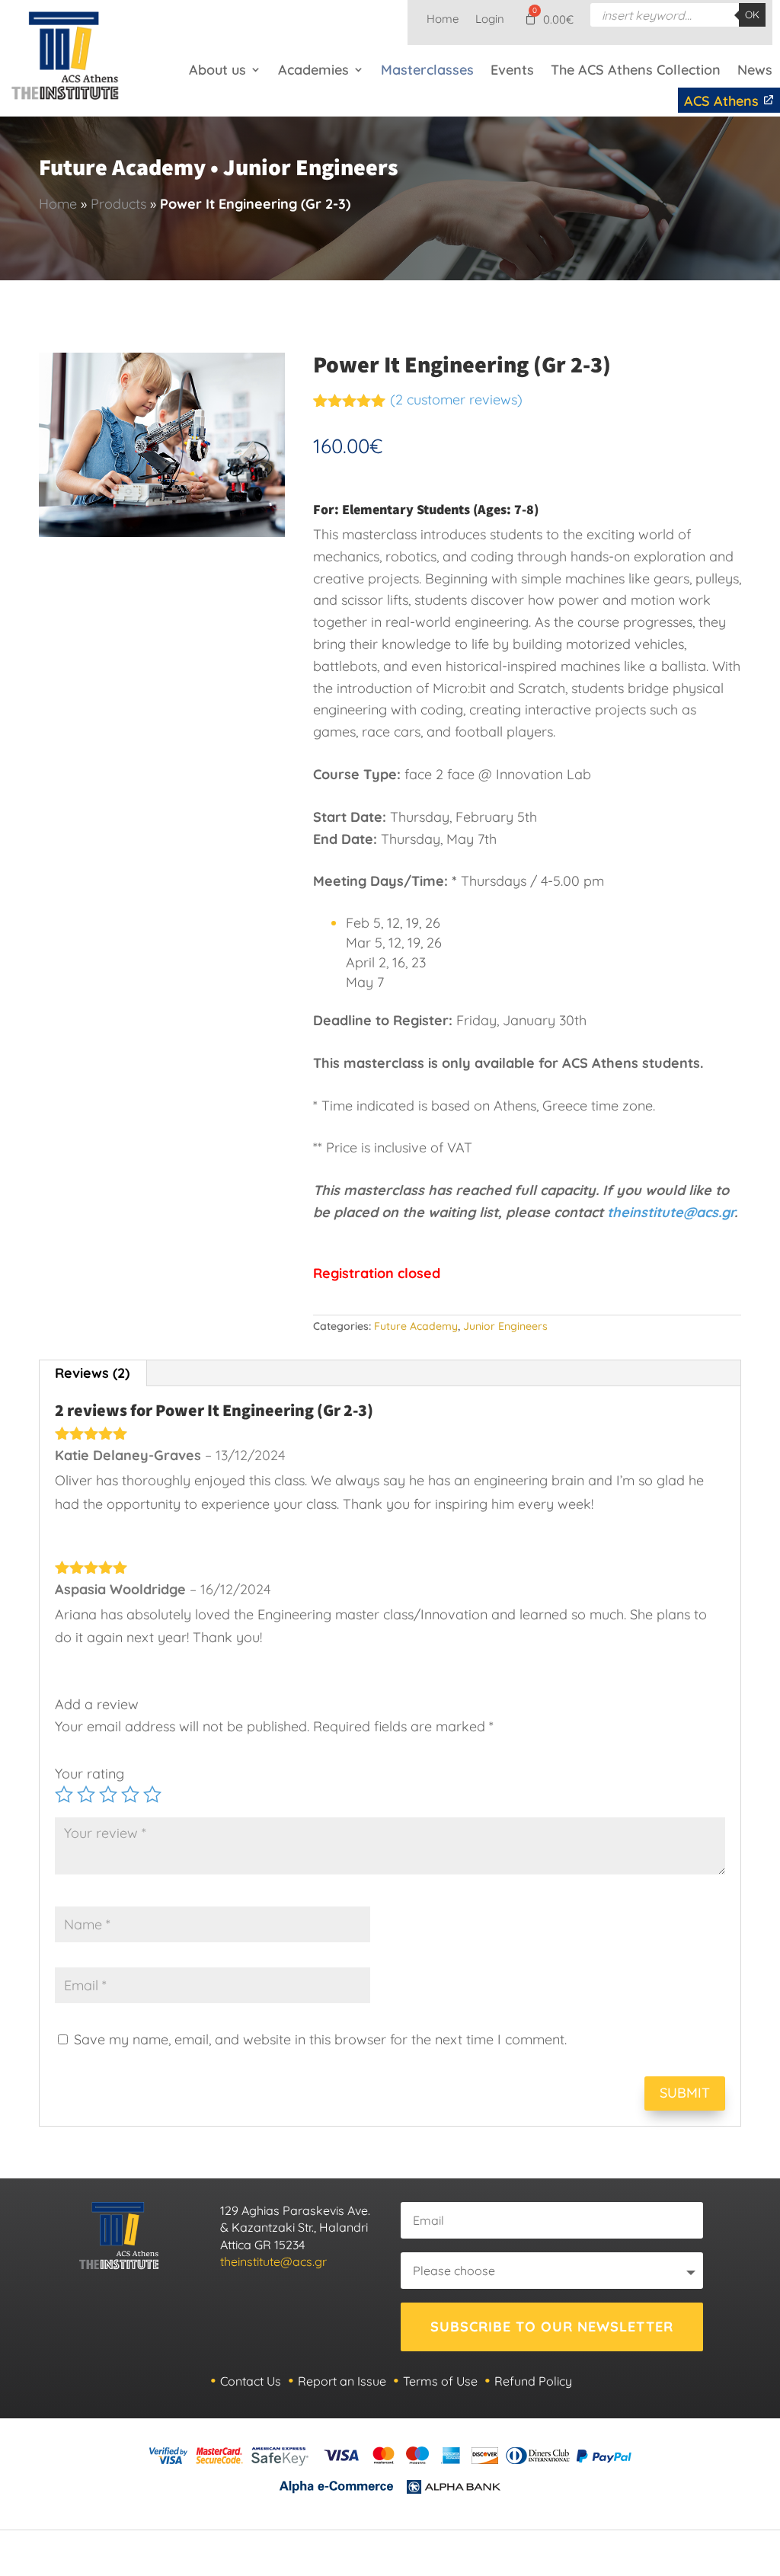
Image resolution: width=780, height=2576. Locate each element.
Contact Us (251, 2381)
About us (217, 70)
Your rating (90, 1774)
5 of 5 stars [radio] (152, 1795)
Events (512, 70)
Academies (313, 70)
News (755, 70)
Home (443, 20)
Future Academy (416, 1326)
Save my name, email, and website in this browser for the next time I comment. (320, 2039)
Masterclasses (427, 70)
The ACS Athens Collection (636, 70)
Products (118, 204)
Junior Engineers (505, 1326)
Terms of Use (440, 2381)
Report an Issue (342, 2381)
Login (490, 20)
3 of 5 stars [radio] (108, 1795)
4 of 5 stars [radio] (130, 1795)
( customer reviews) (456, 400)
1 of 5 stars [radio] (64, 1795)
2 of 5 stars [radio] (86, 1795)
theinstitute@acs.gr (671, 1212)
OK (752, 14)
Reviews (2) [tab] (92, 1373)
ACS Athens (723, 101)
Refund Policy (533, 2381)
